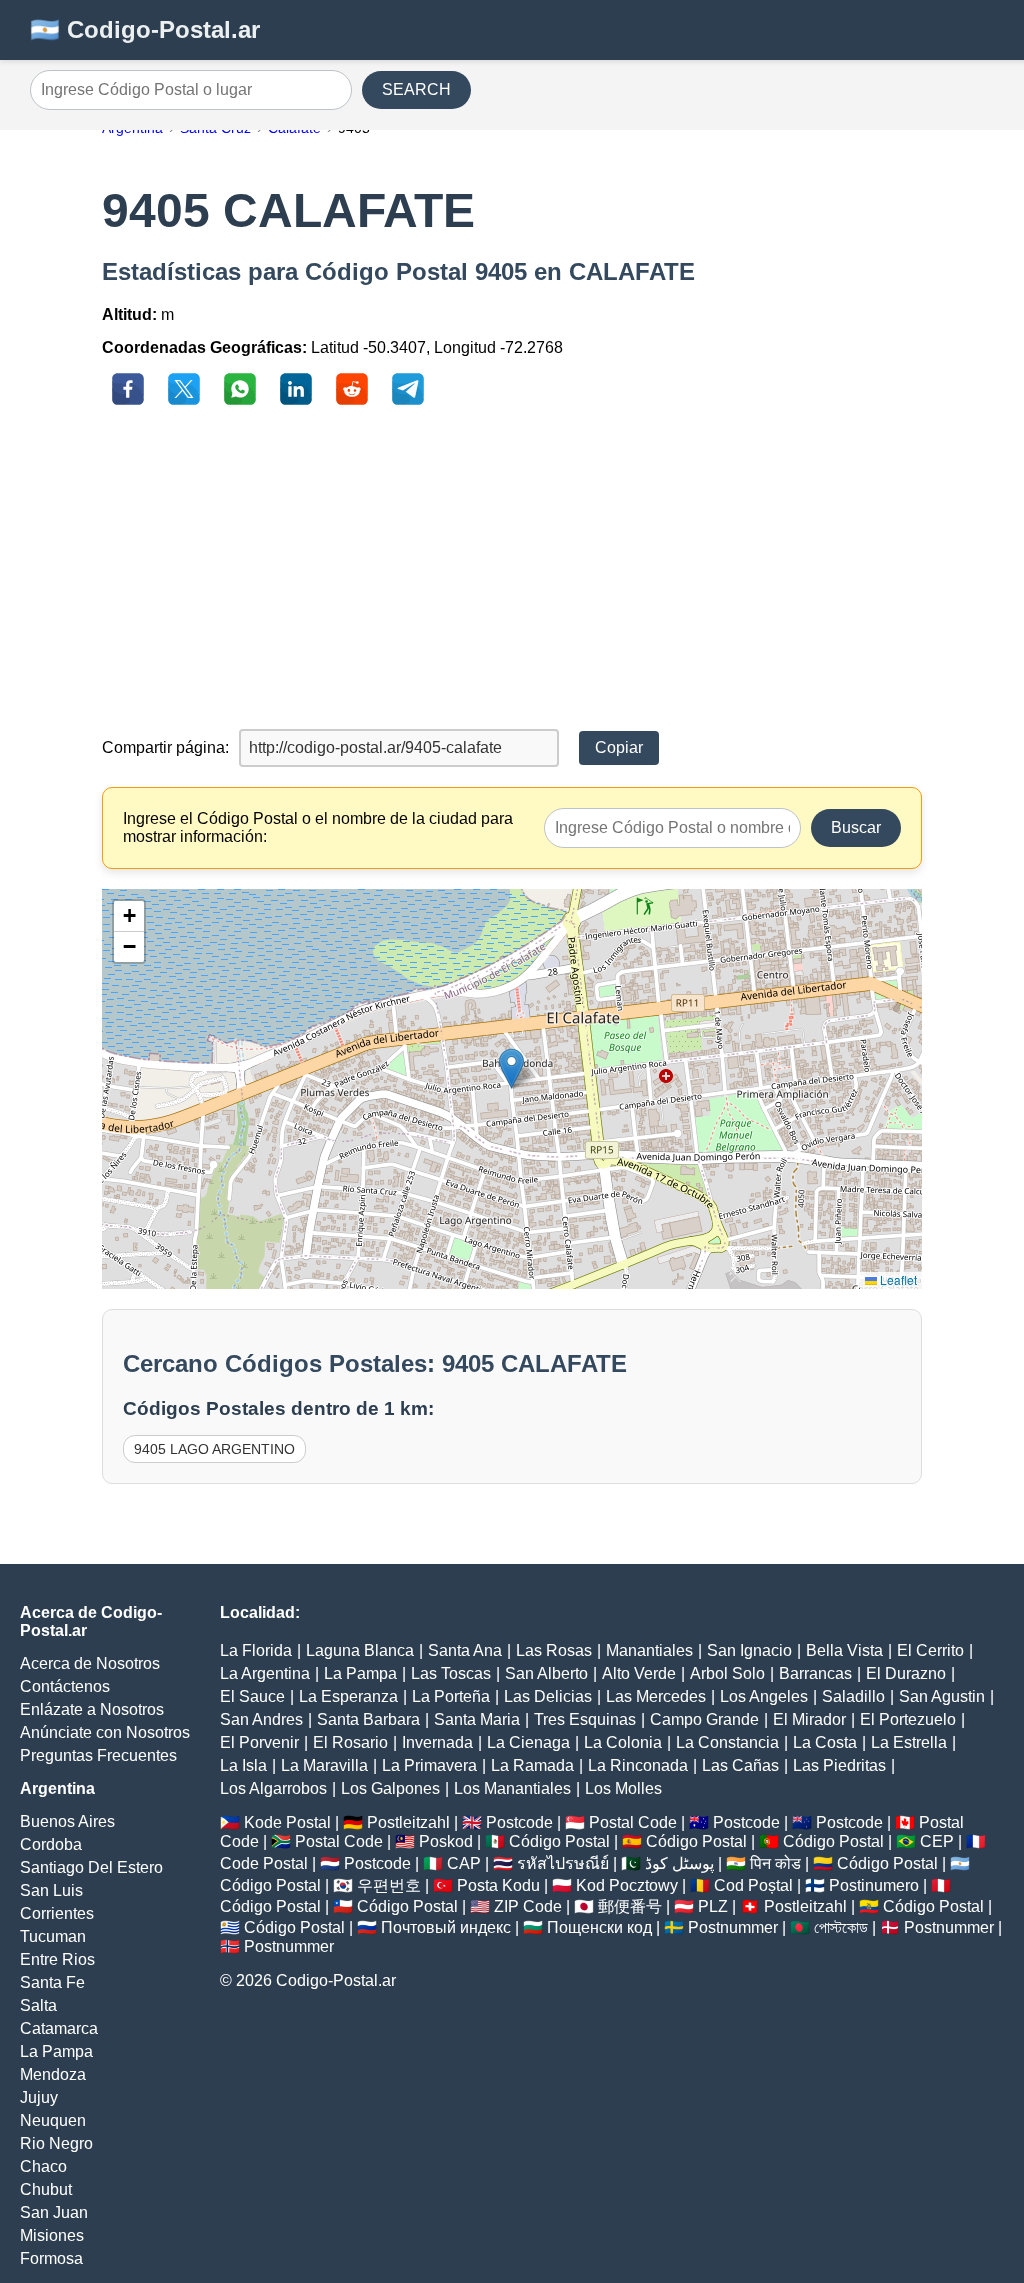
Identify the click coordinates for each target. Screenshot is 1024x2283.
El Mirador (809, 1719)
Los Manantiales (512, 1788)
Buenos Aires (67, 1821)
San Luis (51, 1890)
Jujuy (39, 2097)
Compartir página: (165, 747)
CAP (464, 1863)
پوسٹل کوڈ (679, 1863)
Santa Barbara (368, 1719)
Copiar (619, 747)
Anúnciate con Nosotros (105, 1732)
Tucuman (53, 1936)
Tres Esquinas (585, 1719)
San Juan (54, 2212)
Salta (38, 2005)
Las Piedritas (839, 1765)
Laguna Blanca (360, 1650)
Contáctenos (65, 1686)
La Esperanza (348, 1696)
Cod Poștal (753, 1885)
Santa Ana (465, 1650)
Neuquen (53, 2120)
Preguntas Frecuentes (98, 1755)
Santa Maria (477, 1719)
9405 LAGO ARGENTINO (214, 1449)
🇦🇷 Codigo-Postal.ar (145, 29)
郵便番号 (630, 1906)
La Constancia (727, 1742)
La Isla (243, 1765)
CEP (937, 1841)
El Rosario (350, 1742)
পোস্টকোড (841, 1927)
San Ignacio (749, 1650)
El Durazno (906, 1673)
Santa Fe (52, 1982)
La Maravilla (324, 1765)
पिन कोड (775, 1863)
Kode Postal (287, 1822)
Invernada (437, 1742)
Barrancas (815, 1673)
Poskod (446, 1841)
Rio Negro (56, 2143)
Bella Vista (844, 1650)
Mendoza (53, 2074)
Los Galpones (390, 1788)
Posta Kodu (498, 1885)
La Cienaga (528, 1742)
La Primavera (429, 1765)
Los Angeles (764, 1696)
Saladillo (853, 1696)
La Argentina (265, 1673)
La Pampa (56, 2051)
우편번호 (389, 1885)
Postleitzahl (408, 1822)
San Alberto (546, 1673)
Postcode (519, 1822)
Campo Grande (704, 1719)
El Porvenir (259, 1742)
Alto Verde (639, 1673)
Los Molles (623, 1788)
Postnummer (733, 1927)
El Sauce (252, 1696)
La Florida (256, 1650)
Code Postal (264, 1863)
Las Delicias (548, 1696)
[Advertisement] (512, 569)
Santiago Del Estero (91, 1867)
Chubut (46, 2189)
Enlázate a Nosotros (92, 1709)
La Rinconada (638, 1765)
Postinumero (874, 1885)
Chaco (43, 2166)
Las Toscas (451, 1673)
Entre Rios (57, 1959)
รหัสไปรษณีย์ (563, 1863)
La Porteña (451, 1696)
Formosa (51, 2258)
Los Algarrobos (273, 1788)
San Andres (261, 1719)
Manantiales (649, 1650)
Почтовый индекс (446, 1927)
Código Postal (559, 1841)
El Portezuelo (908, 1719)
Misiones (52, 2235)
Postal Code (633, 1822)
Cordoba (51, 1844)
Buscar (856, 827)
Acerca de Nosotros (90, 1663)
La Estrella (909, 1742)
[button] (511, 1068)
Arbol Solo (727, 1673)
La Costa (825, 1742)
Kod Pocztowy (627, 1885)
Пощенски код (599, 1927)
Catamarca (59, 2028)
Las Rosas (554, 1650)
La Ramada (532, 1765)
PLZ (713, 1906)
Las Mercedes (656, 1696)
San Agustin (942, 1696)
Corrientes (57, 1913)
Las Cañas (740, 1765)
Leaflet (897, 1279)
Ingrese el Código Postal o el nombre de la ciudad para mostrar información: (318, 827)
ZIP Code (528, 1906)
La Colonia (623, 1742)
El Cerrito (930, 1650)
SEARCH (416, 89)
